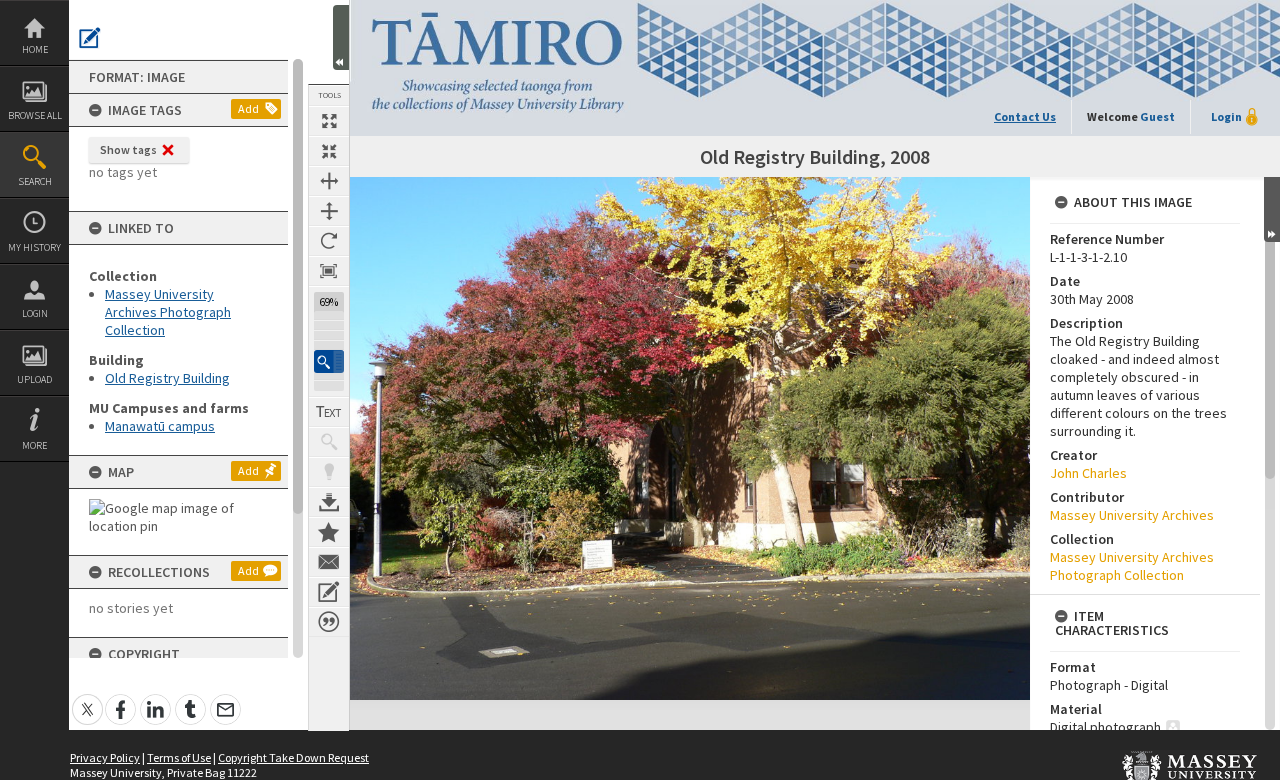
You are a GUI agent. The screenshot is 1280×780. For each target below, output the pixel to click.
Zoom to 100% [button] (329, 271)
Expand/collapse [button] (1272, 209)
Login (35, 313)
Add (248, 108)
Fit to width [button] (329, 181)
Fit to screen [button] (329, 151)
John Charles (1088, 473)
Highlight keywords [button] (329, 472)
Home (35, 49)
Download (329, 502)
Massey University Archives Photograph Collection (168, 312)
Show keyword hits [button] (329, 442)
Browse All (35, 115)
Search (35, 181)
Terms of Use (179, 757)
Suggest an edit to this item (90, 38)
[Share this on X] (87, 698)
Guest (1157, 116)
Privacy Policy (105, 757)
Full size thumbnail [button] (329, 121)
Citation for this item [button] (329, 622)
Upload (34, 379)
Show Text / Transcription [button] (329, 412)
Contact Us (1025, 116)
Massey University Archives (1132, 515)
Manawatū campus (160, 426)
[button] (329, 361)
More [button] (34, 445)
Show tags (128, 149)
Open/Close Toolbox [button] (341, 37)
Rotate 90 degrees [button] (329, 241)
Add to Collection (329, 532)
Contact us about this (329, 562)
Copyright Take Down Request (293, 757)
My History (34, 247)
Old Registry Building (167, 378)
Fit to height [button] (329, 211)
